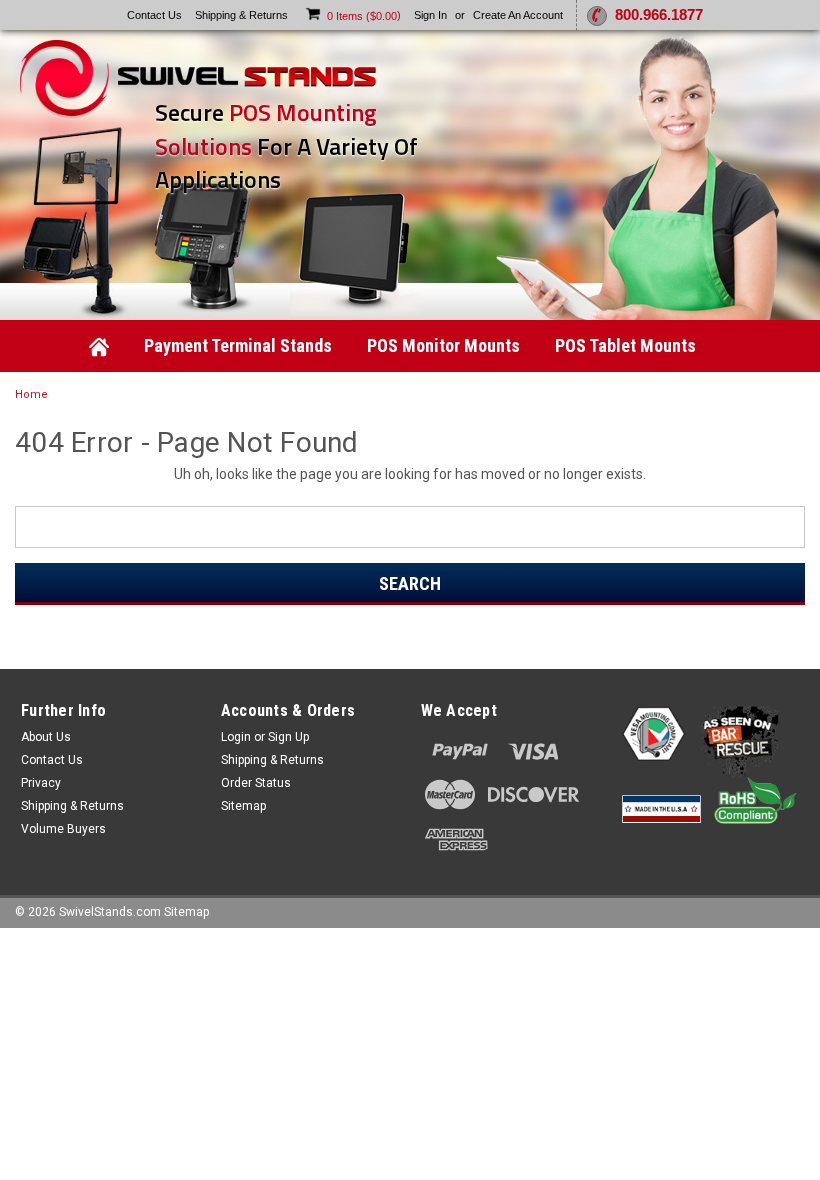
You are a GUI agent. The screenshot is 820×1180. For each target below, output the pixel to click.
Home (31, 394)
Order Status (256, 783)
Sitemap (243, 806)
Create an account (518, 15)
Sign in (430, 15)
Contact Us (154, 15)
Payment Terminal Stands (238, 345)
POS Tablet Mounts (625, 345)
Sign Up (288, 737)
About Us (46, 737)
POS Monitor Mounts (443, 345)
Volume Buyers (63, 829)
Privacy (41, 783)
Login (236, 737)
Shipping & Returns (241, 15)
